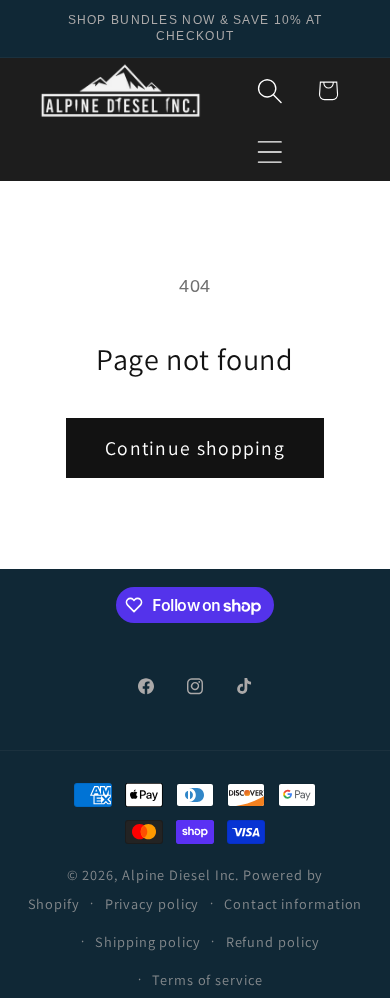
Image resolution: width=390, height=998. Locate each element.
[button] (270, 151)
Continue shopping (195, 448)
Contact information (293, 903)
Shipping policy (148, 941)
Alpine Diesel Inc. (180, 874)
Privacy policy (152, 903)
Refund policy (273, 941)
